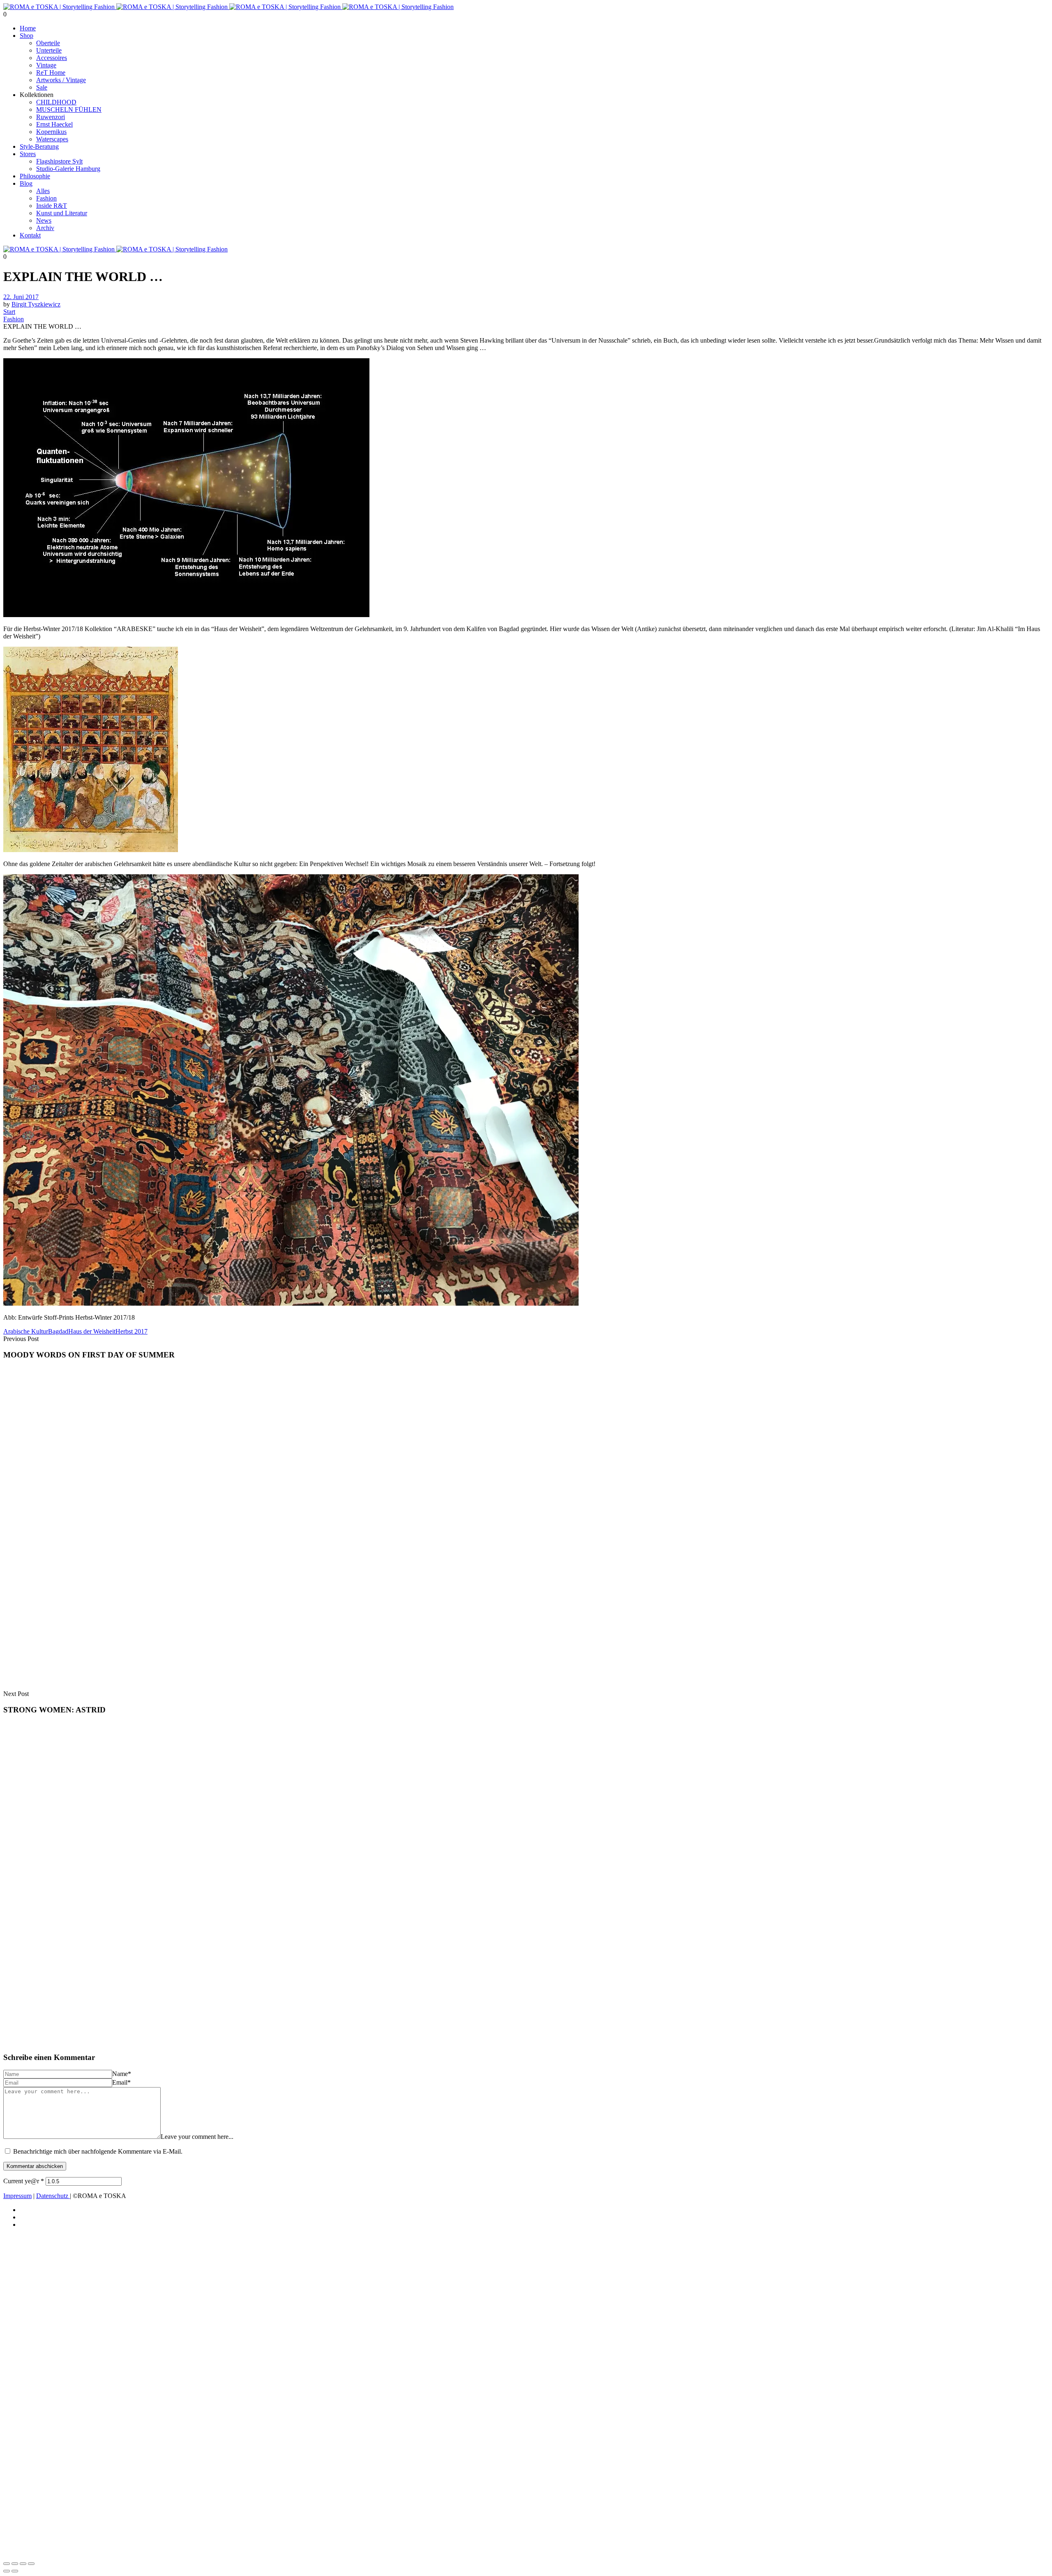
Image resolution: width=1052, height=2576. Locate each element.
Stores (28, 154)
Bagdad (58, 1331)
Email (121, 2082)
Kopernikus (51, 132)
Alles (43, 191)
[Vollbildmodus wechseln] (15, 2564)
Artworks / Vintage (61, 80)
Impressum (17, 2196)
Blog (26, 183)
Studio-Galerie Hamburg (68, 169)
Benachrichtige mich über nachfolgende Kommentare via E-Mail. (98, 2151)
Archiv (45, 228)
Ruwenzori (51, 117)
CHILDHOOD (56, 102)
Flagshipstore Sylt (59, 161)
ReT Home (51, 73)
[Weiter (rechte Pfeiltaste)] (15, 2571)
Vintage (46, 65)
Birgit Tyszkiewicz (36, 304)
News (44, 220)
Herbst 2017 (131, 1331)
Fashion (46, 198)
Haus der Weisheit (92, 1331)
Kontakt (30, 235)
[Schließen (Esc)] (31, 2564)
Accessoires (52, 58)
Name (122, 2074)
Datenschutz (53, 2196)
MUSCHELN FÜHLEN (69, 109)
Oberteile (48, 43)
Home (28, 28)
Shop (27, 36)
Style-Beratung (39, 146)
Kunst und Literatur (62, 213)
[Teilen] (23, 2564)
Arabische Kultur (26, 1331)
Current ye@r (24, 2181)
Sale (42, 87)
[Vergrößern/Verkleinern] (7, 2564)
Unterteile (49, 50)
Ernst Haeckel (54, 124)
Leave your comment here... (197, 2137)
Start (9, 312)
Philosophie (35, 176)
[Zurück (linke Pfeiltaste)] (7, 2571)
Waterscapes (52, 139)
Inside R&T (52, 206)
